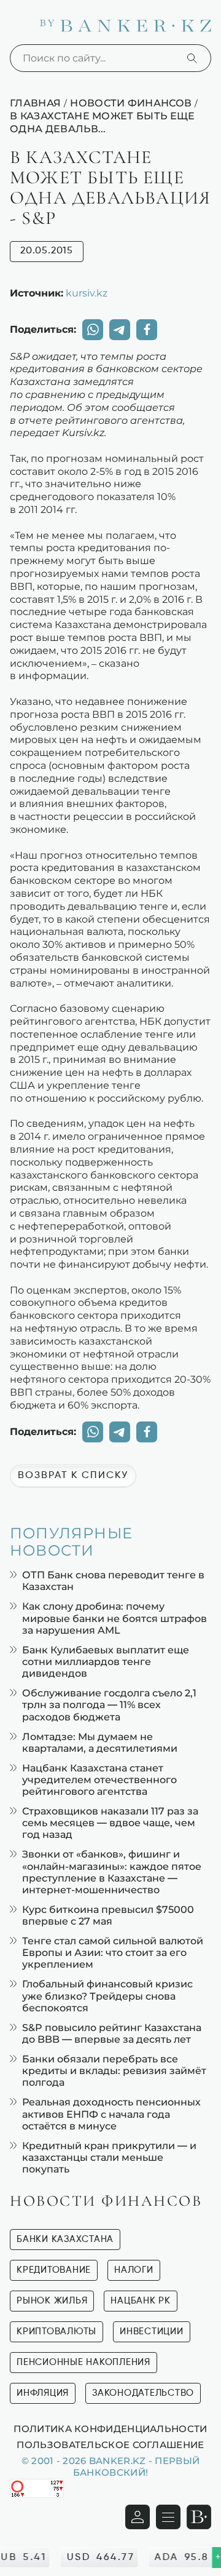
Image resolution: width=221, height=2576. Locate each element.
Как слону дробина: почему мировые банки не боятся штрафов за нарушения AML (114, 1618)
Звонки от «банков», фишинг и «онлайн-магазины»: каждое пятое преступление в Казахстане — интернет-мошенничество (112, 1872)
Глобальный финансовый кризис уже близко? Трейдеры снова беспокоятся (107, 1996)
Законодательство (143, 2393)
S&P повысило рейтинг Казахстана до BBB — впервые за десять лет (112, 2033)
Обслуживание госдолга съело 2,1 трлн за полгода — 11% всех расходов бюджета (109, 1705)
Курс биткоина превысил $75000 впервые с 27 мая (108, 1915)
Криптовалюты (56, 2332)
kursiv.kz (87, 293)
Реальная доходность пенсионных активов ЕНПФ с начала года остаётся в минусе (111, 2114)
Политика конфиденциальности (110, 2428)
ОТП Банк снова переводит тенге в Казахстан (113, 1581)
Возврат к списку (73, 1476)
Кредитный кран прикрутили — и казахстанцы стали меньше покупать (109, 2157)
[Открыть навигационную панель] (168, 2517)
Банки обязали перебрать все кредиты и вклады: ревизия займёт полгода (114, 2071)
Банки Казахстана (65, 2239)
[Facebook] (147, 330)
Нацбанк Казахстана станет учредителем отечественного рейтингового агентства (99, 1780)
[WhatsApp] (93, 330)
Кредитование (54, 2270)
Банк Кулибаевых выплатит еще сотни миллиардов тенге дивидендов (106, 1662)
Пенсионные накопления (83, 2362)
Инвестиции (152, 2332)
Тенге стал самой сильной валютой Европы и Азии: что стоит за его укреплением (113, 1953)
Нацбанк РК (141, 2301)
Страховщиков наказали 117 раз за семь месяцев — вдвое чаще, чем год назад (110, 1823)
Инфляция (43, 2393)
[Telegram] (120, 330)
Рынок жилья (52, 2301)
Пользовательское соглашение (110, 2444)
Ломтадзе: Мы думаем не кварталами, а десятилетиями (100, 1743)
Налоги (134, 2270)
